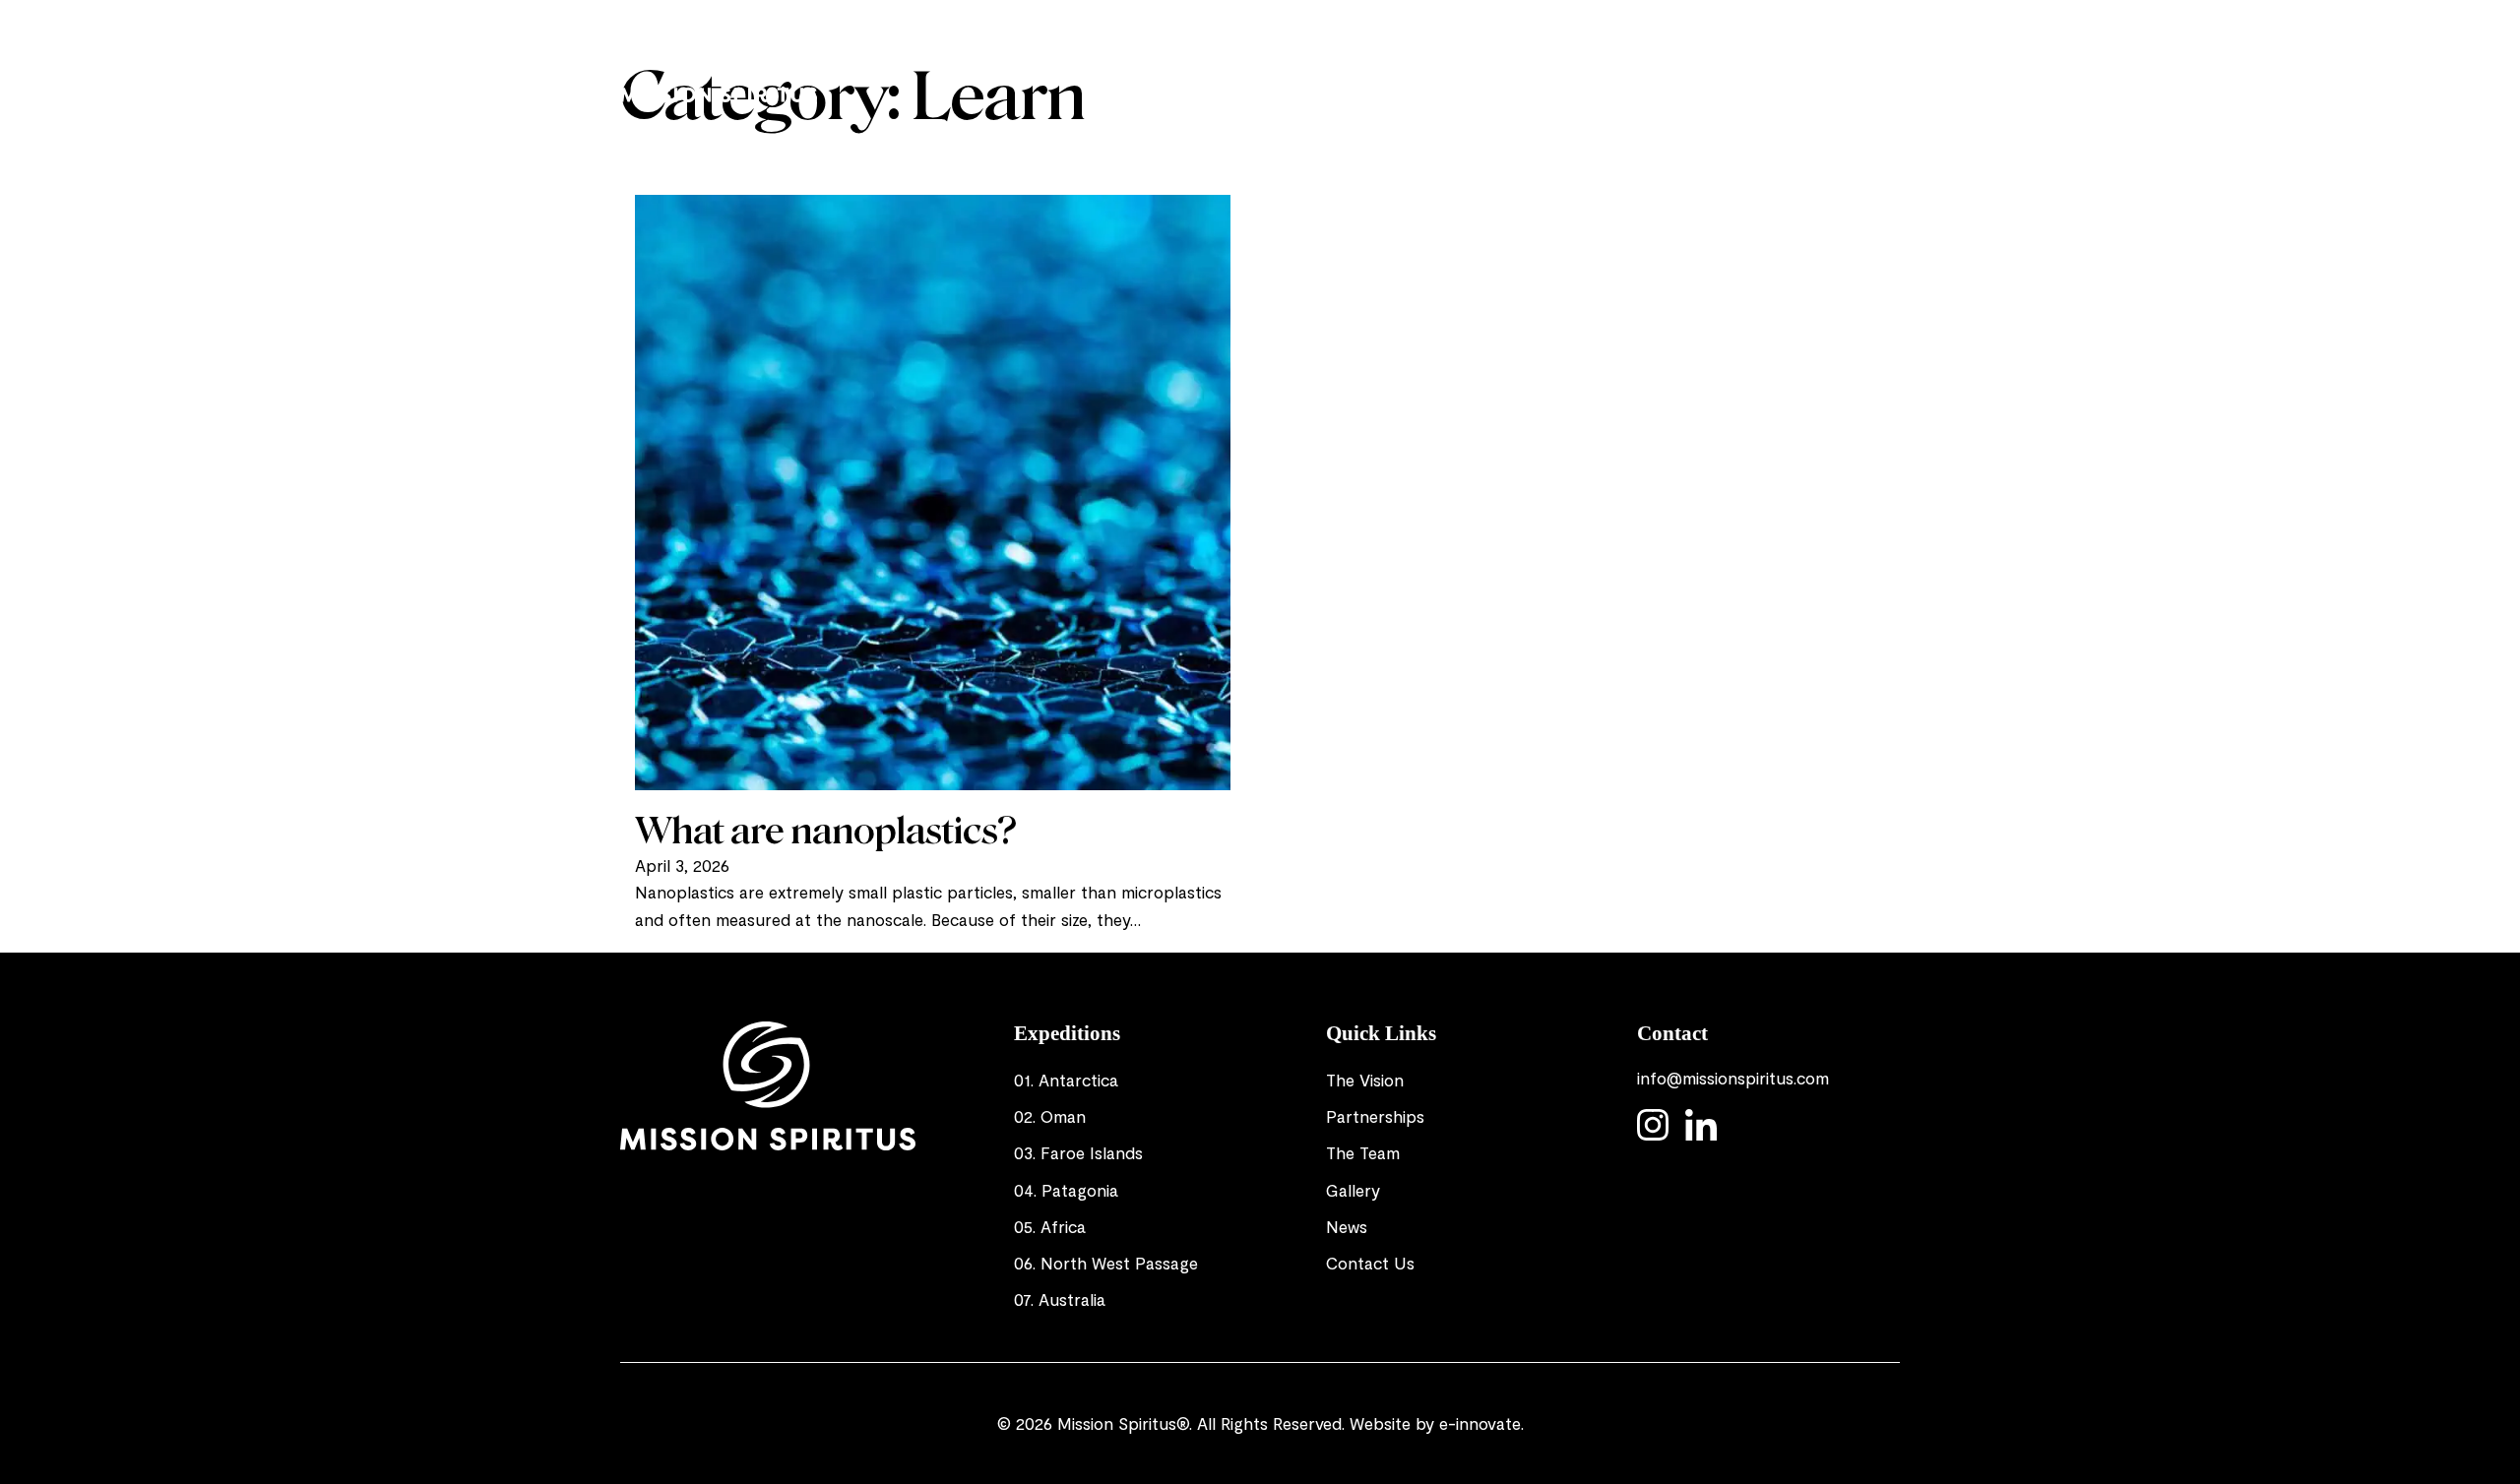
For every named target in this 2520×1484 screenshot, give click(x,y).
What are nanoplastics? (826, 831)
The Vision (1183, 59)
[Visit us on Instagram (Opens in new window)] (1841, 60)
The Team (1537, 59)
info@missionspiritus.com (1733, 1078)
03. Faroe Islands (1078, 1152)
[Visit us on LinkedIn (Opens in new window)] (1880, 60)
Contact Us (1370, 1263)
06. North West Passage (1106, 1263)
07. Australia (1060, 1299)
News (1698, 59)
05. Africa (1050, 1226)
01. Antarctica (1066, 1080)
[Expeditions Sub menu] (1355, 60)
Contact (1775, 59)
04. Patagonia (1066, 1190)
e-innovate (1480, 1423)
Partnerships (1426, 59)
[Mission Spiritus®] (719, 60)
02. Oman (1050, 1116)
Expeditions (1290, 59)
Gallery (1626, 59)
